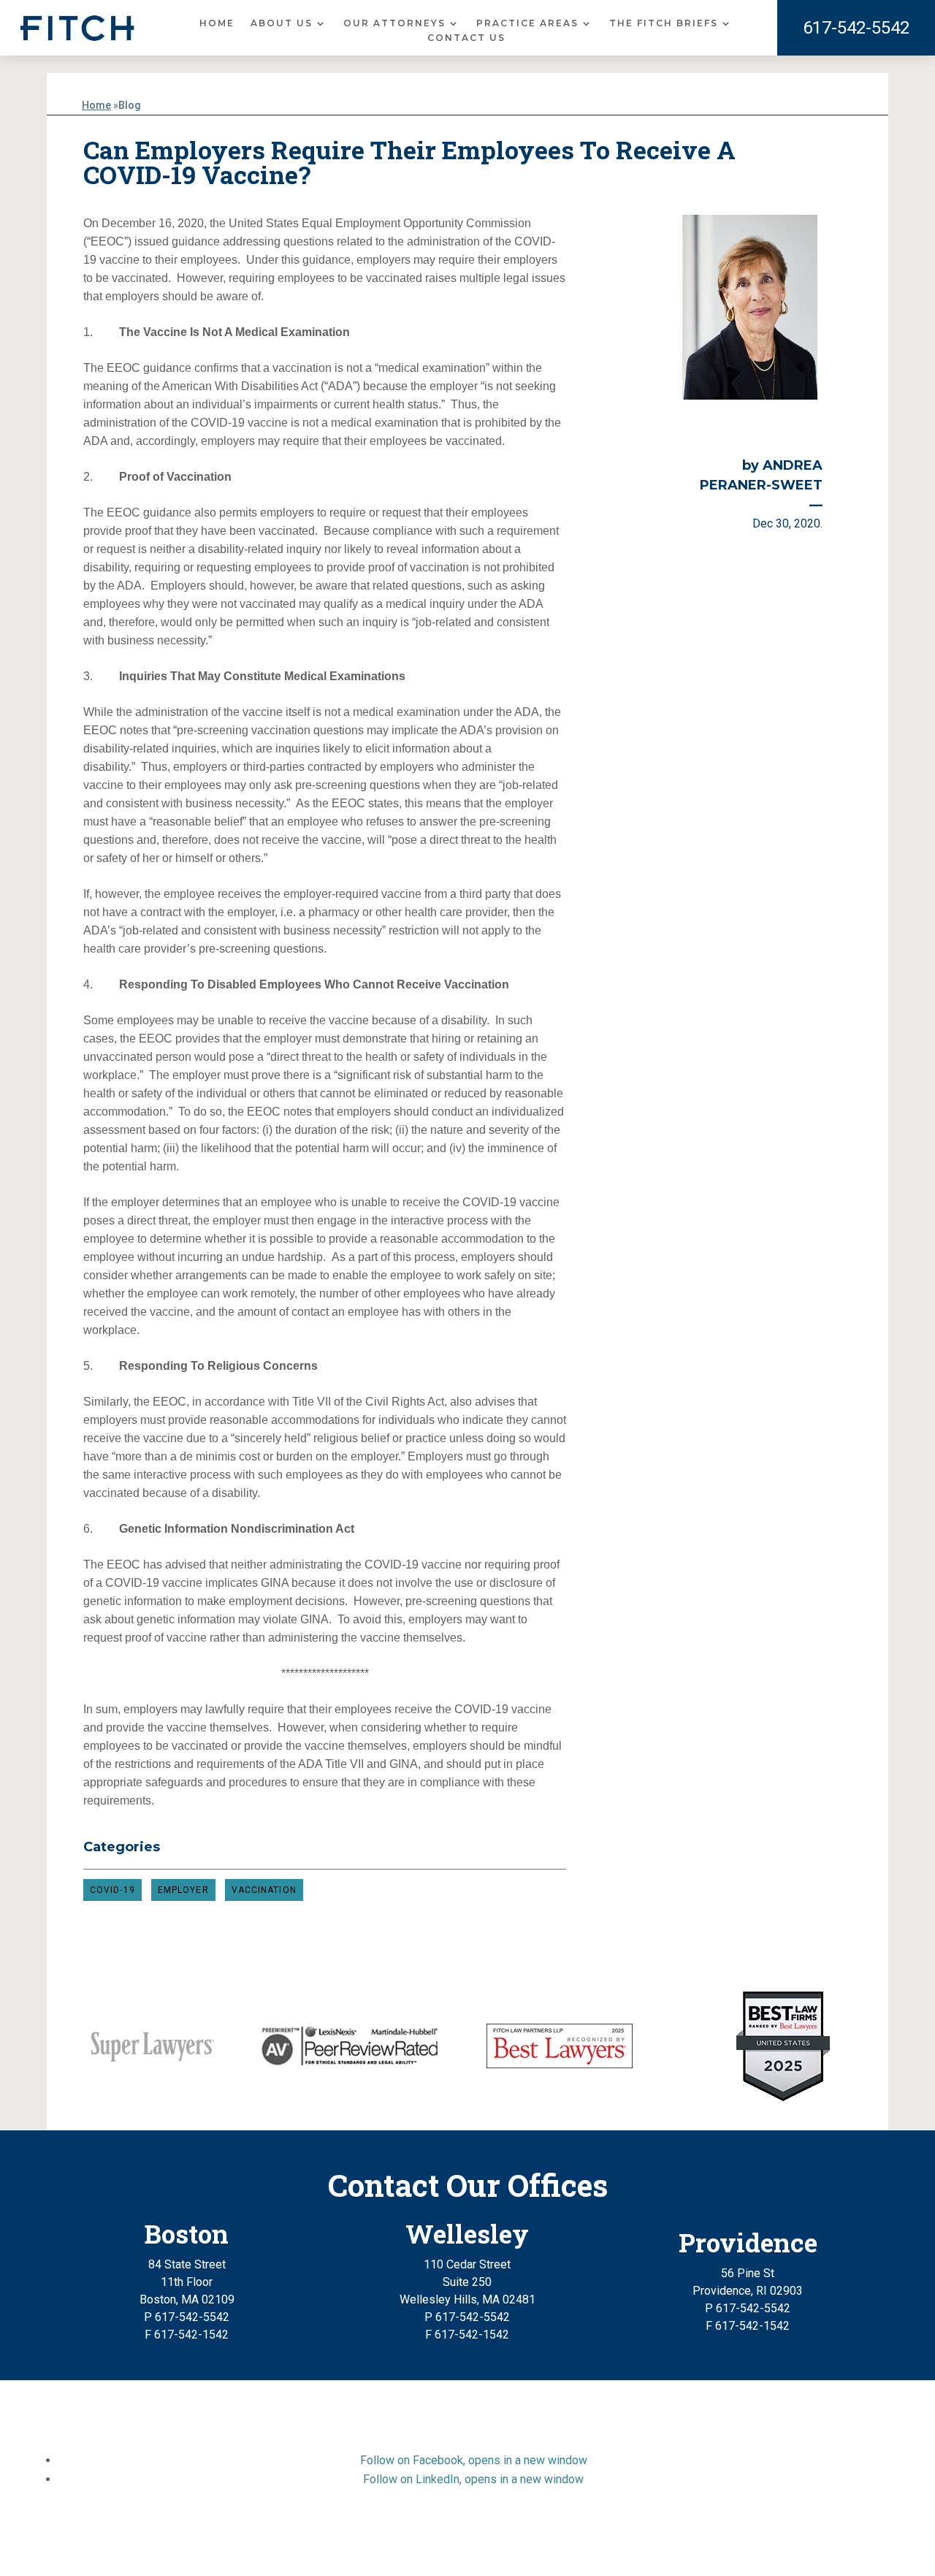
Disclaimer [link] (278, 2549)
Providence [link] (748, 2242)
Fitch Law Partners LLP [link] (433, 2532)
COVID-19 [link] (112, 1890)
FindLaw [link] (664, 2549)
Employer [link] (183, 1890)
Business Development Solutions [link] (538, 2549)
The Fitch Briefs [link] (664, 23)
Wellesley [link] (467, 2233)
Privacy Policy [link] (407, 2549)
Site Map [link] (338, 2549)
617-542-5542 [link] (856, 28)
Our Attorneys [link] (394, 23)
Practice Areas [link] (527, 23)
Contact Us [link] (466, 38)
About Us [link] (282, 23)
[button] (474, 2460)
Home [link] (217, 23)
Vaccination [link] (264, 1890)
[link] (77, 28)
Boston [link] (187, 2233)
